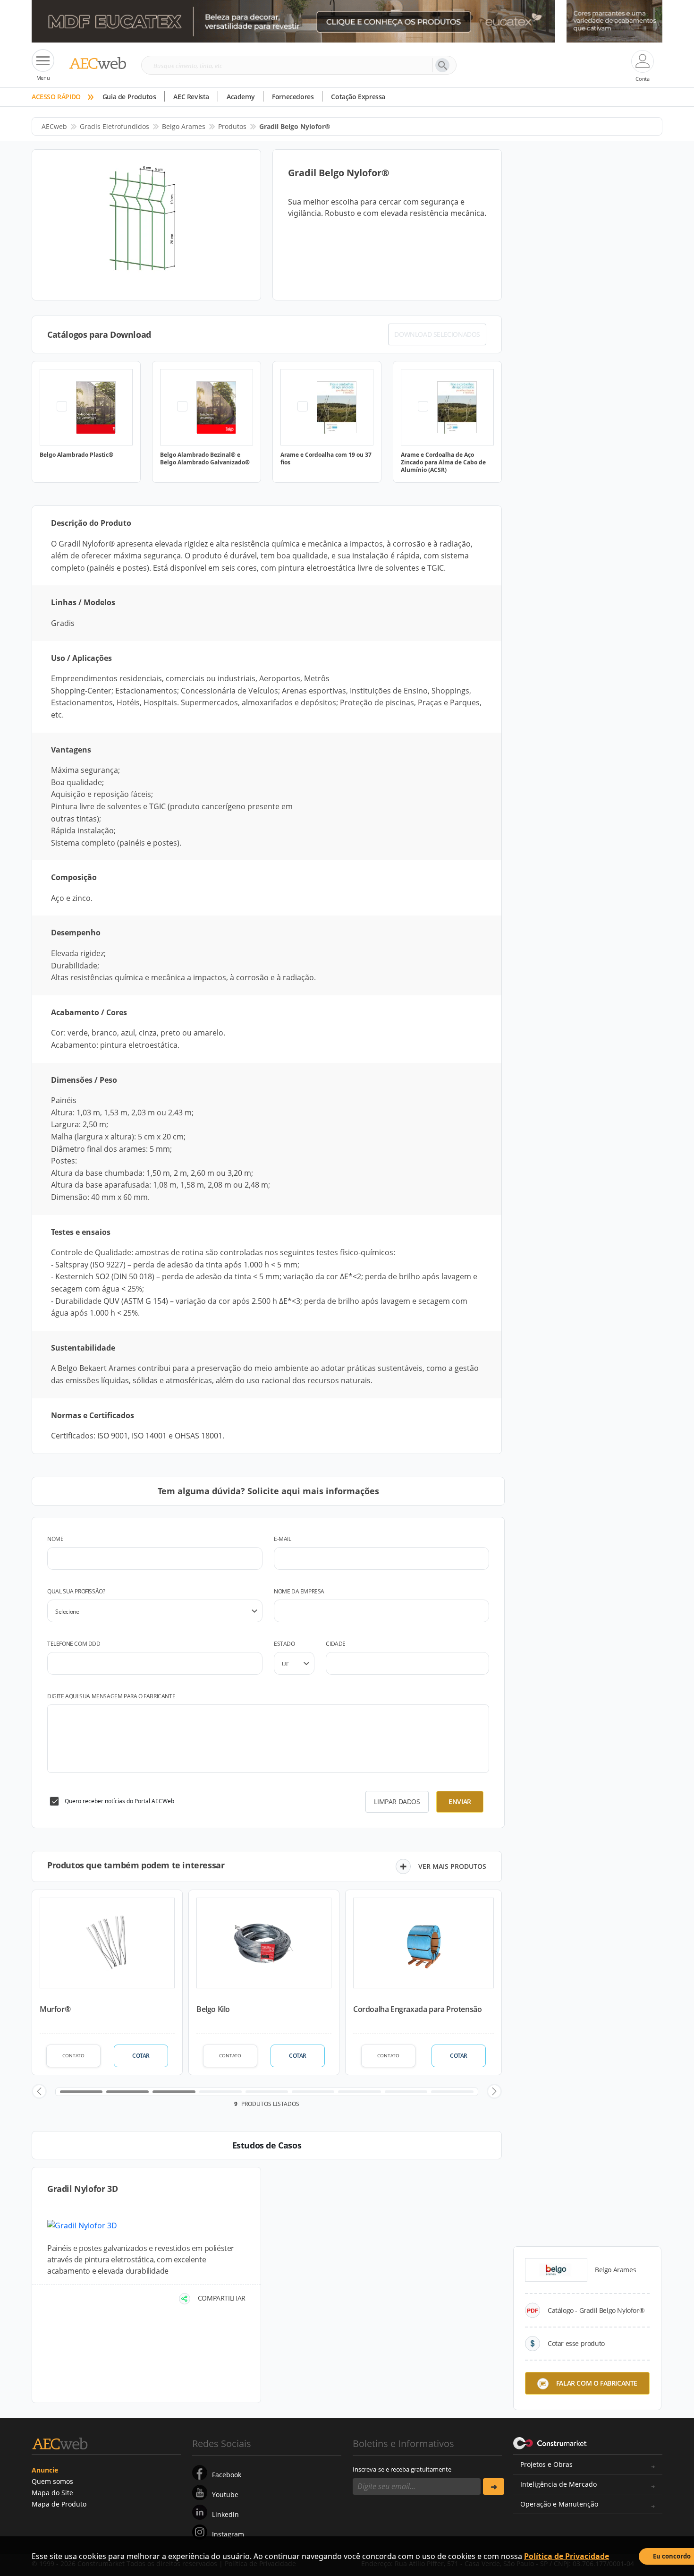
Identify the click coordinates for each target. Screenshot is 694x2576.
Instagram (228, 2534)
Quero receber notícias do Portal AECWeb (119, 1801)
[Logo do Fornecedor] (556, 2270)
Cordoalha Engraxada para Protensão (417, 2009)
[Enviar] (494, 2486)
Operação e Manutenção (559, 2504)
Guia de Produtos (129, 97)
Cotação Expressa (358, 97)
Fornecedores (293, 97)
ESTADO (284, 1644)
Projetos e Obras (546, 2464)
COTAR (141, 2056)
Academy (241, 97)
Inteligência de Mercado (559, 2484)
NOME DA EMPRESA (299, 1591)
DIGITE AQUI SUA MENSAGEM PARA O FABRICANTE (111, 1696)
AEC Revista (191, 97)
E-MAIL (283, 1539)
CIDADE (336, 1644)
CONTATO (73, 2055)
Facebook (227, 2475)
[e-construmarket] (550, 2443)
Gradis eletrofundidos (114, 126)
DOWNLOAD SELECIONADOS (437, 334)
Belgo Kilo (213, 2009)
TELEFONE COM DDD (74, 1644)
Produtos (232, 126)
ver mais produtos (452, 1866)
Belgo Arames (184, 126)
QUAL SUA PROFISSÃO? (76, 1591)
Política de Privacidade (567, 2556)
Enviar (460, 1801)
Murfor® (55, 2009)
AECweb (54, 126)
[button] (39, 2091)
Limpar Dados (397, 1801)
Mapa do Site (52, 2493)
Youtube (225, 2495)
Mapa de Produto (59, 2504)
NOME (55, 1539)
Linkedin (225, 2514)
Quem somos (52, 2481)
